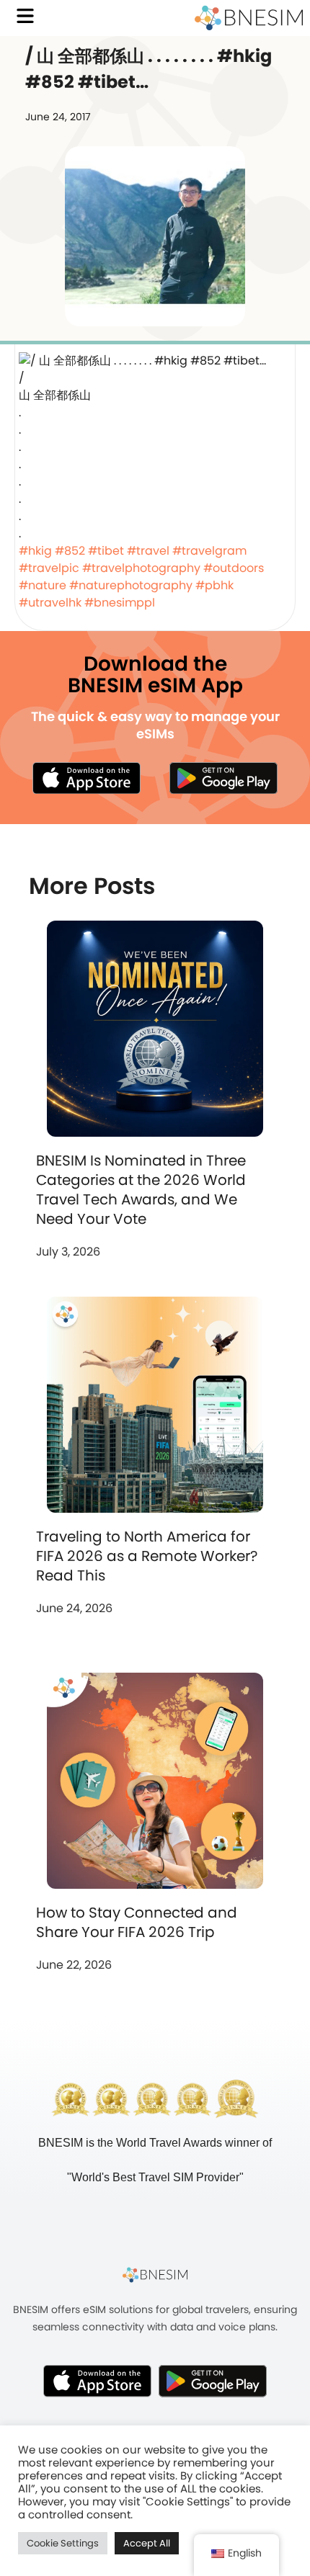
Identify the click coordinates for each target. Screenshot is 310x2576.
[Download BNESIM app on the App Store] (87, 778)
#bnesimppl (120, 603)
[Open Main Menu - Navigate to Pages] (25, 16)
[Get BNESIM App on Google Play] (213, 2381)
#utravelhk (50, 603)
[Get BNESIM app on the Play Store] (223, 778)
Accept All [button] (147, 2543)
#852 (70, 551)
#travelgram (209, 551)
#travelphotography (141, 568)
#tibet (106, 551)
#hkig (35, 551)
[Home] (249, 18)
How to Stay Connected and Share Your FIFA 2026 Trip (137, 1922)
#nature (43, 585)
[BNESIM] (155, 2274)
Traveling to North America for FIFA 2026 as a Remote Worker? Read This (147, 1556)
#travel (148, 551)
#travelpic (49, 568)
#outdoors (234, 568)
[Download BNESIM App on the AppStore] (97, 2381)
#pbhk (214, 585)
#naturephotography (131, 585)
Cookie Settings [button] (63, 2543)
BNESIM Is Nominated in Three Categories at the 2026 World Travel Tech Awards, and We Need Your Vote (141, 1190)
